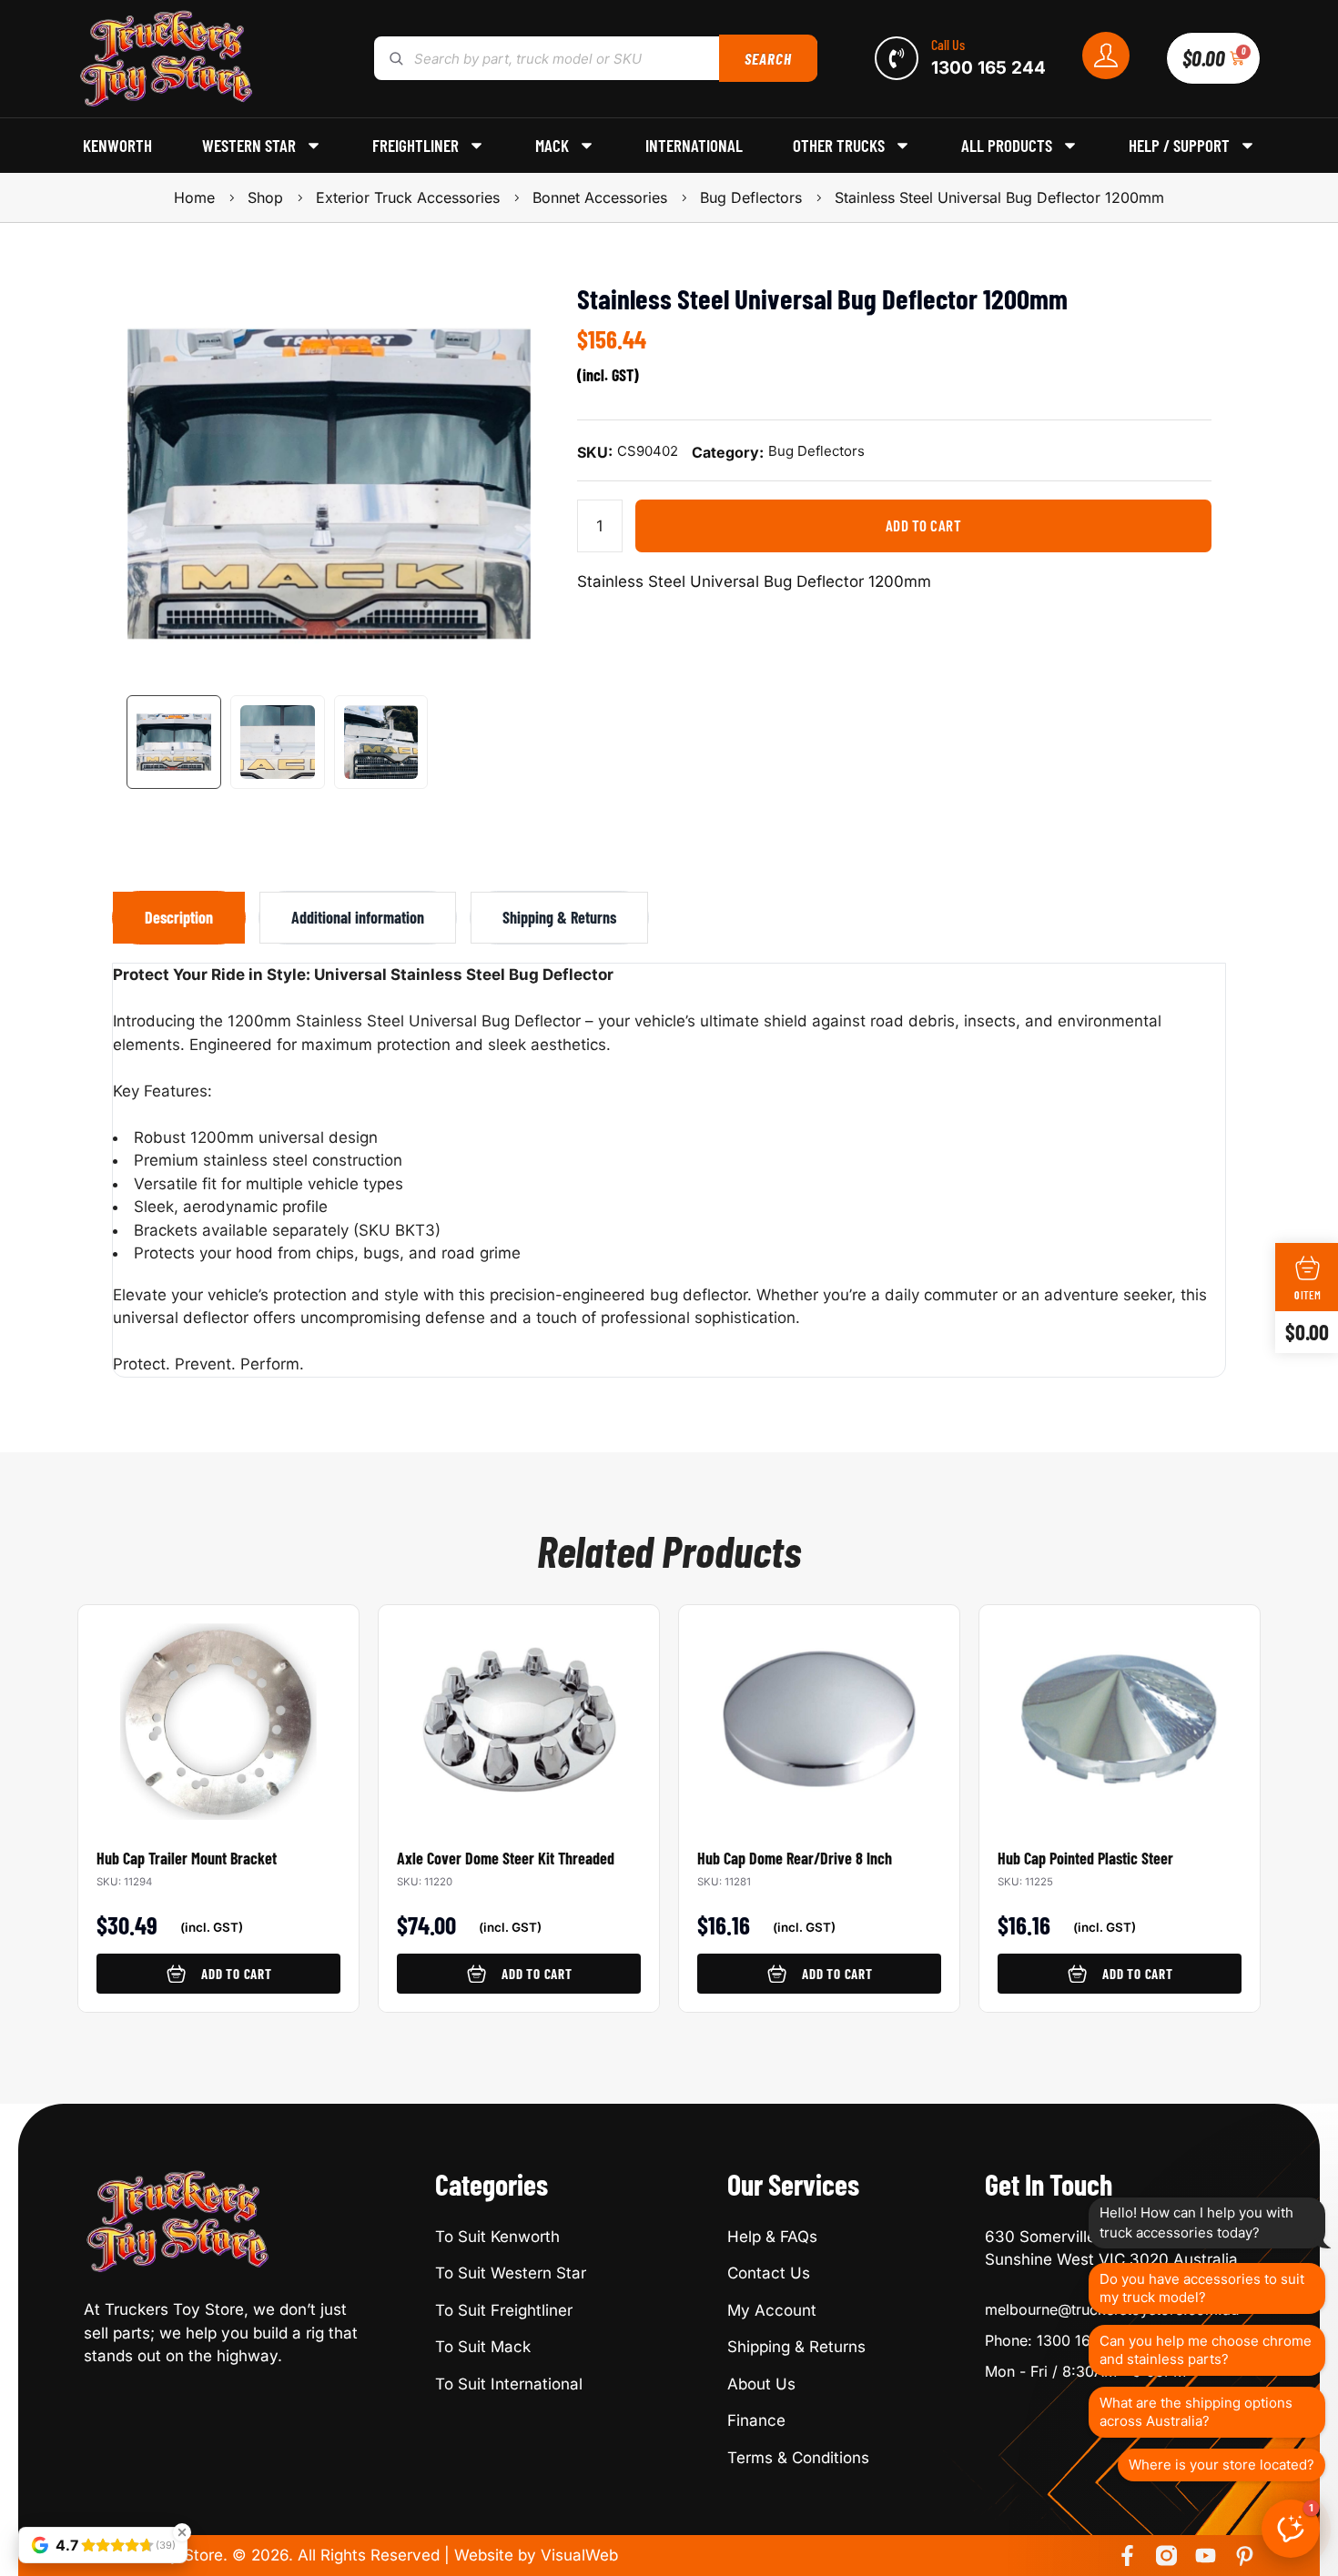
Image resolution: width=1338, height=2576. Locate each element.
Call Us (948, 44)
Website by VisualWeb (536, 2555)
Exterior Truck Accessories (408, 197)
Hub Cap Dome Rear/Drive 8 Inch (795, 1858)
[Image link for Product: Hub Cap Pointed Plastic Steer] (1120, 1712)
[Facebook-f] (1127, 2556)
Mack (552, 146)
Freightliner (416, 146)
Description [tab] (179, 917)
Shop (265, 197)
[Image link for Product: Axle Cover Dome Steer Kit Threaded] (519, 1712)
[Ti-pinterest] (1245, 2556)
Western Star (249, 146)
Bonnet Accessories (600, 197)
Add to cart (924, 525)
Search (768, 58)
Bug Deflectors (751, 197)
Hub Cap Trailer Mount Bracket (187, 1858)
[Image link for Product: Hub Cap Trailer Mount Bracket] (218, 1712)
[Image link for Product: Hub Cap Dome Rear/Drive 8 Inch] (819, 1712)
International (694, 146)
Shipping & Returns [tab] (559, 917)
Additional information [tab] (358, 917)
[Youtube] (1206, 2556)
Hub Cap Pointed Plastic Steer (1085, 1858)
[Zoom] (508, 305)
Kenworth (117, 146)
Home (194, 197)
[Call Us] (897, 58)
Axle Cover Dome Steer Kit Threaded (506, 1858)
